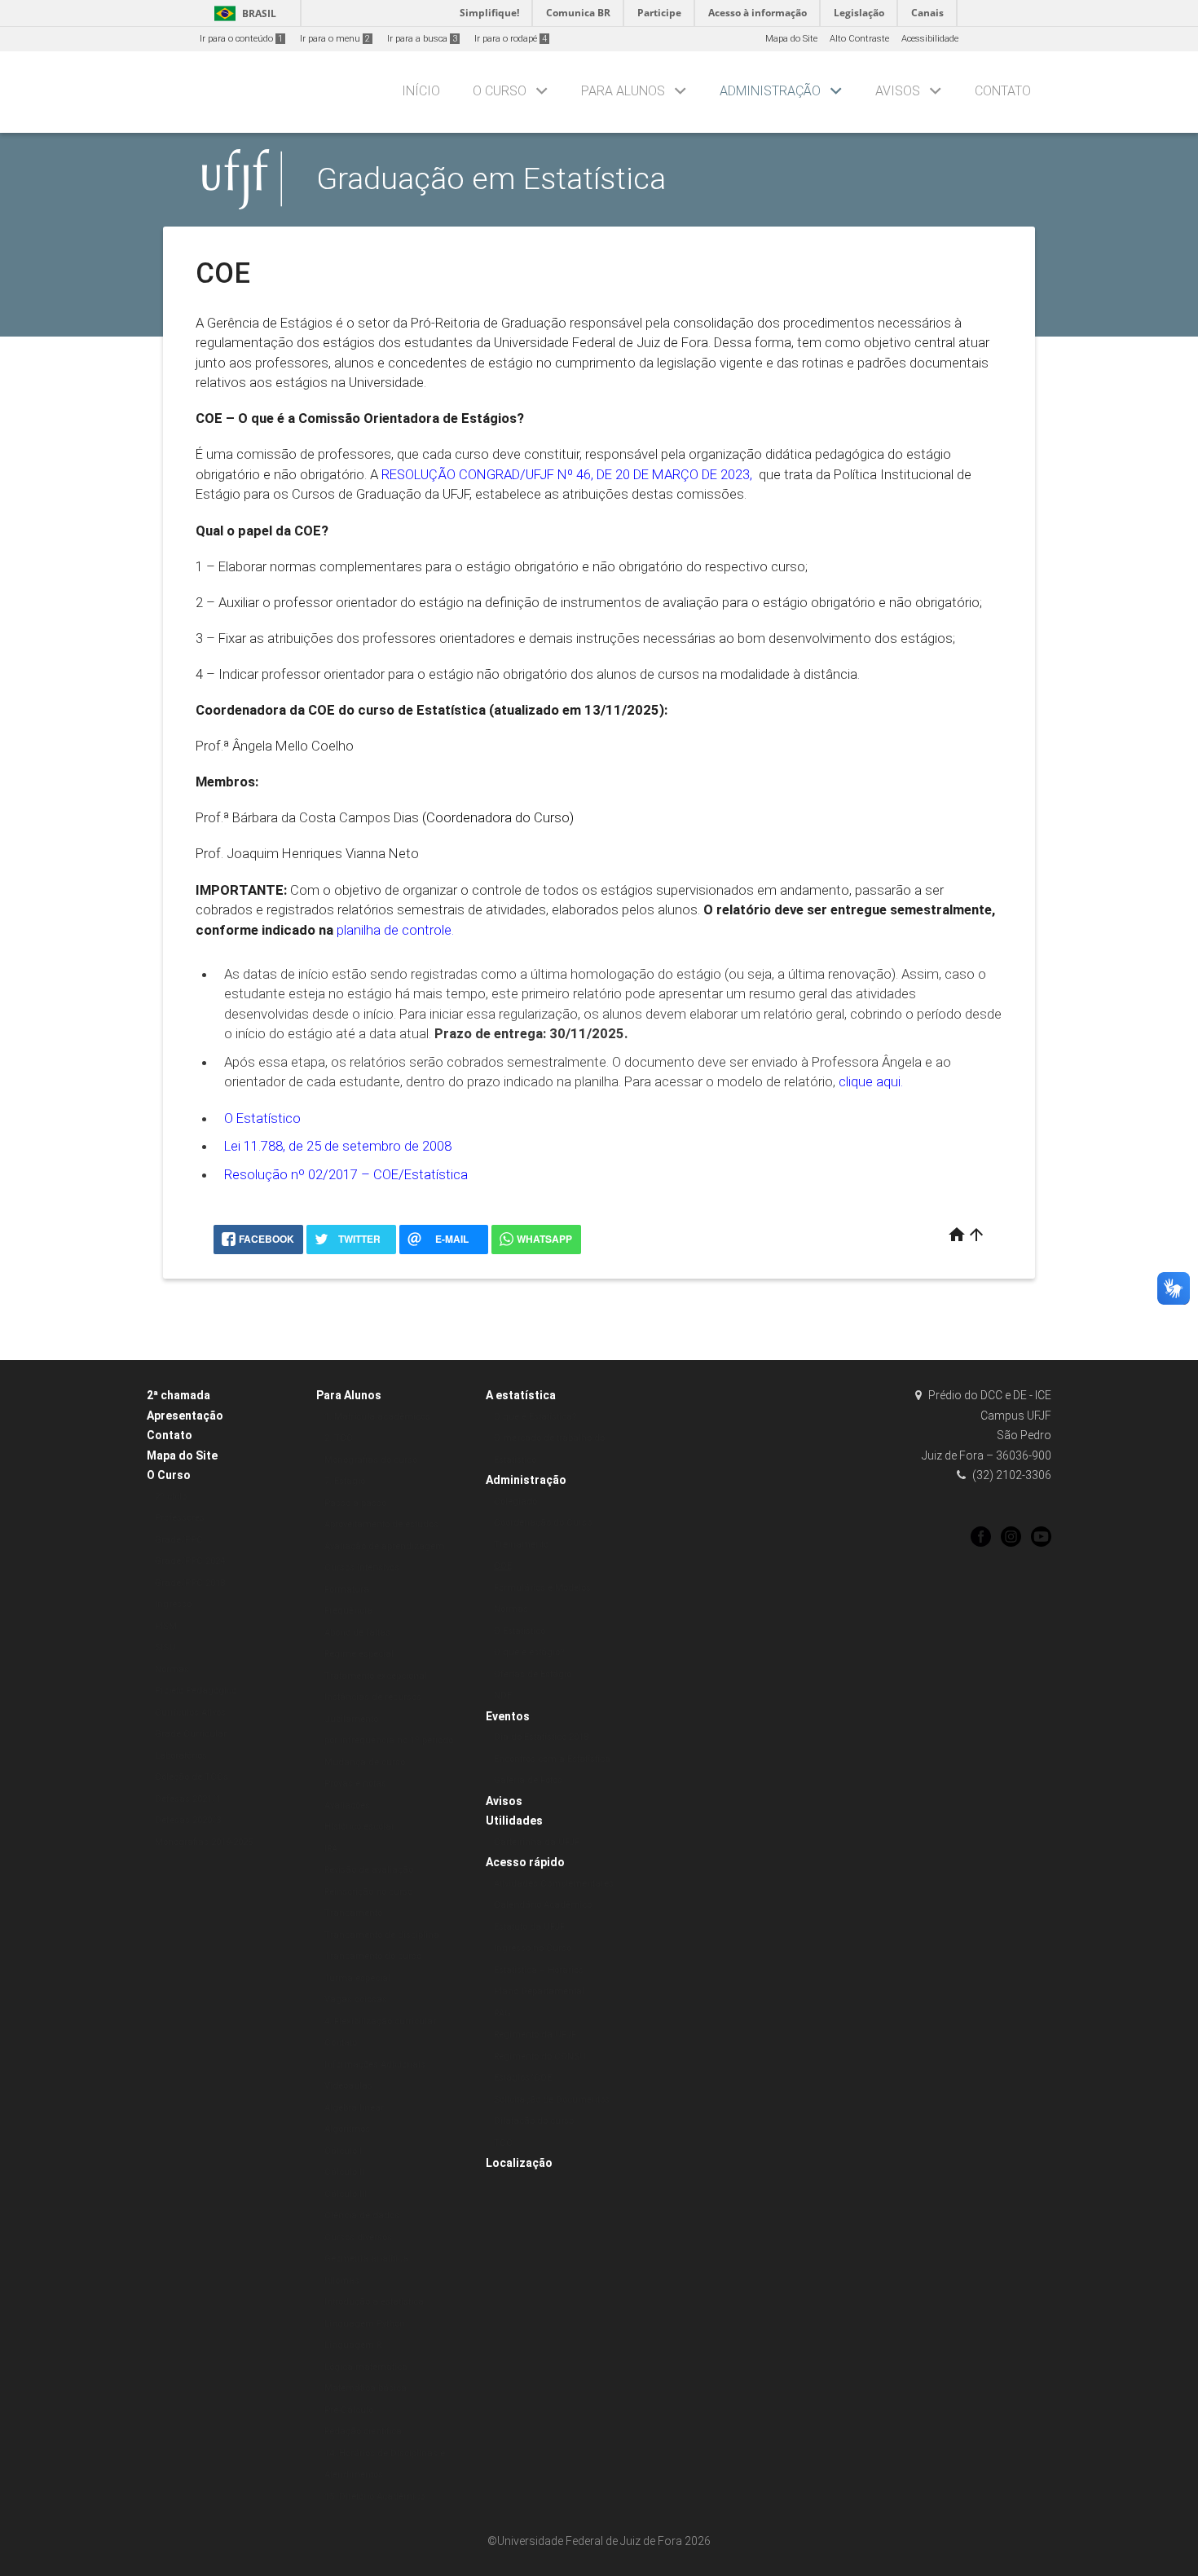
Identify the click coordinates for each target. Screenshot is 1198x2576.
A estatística (521, 1395)
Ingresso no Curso (533, 1948)
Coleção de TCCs (192, 1777)
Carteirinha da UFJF (537, 1842)
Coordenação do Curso (543, 1523)
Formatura (347, 1590)
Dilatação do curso (534, 2121)
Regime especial (359, 1654)
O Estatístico (262, 1118)
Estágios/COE (523, 2078)
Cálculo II (344, 2172)
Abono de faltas (357, 1633)
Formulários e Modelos (542, 1588)
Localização (519, 2163)
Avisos (898, 91)
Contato (1003, 91)
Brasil (242, 13)
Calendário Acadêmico (543, 1905)
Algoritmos (347, 2129)
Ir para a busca (422, 39)
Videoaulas (348, 2086)
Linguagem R (353, 2345)
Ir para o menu (335, 39)
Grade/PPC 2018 (190, 1583)
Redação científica (363, 2431)
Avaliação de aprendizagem (384, 1546)
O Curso (500, 91)
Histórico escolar (359, 1827)
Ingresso (173, 1604)
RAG (502, 2013)
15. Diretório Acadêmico (374, 2497)
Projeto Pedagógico (196, 1691)
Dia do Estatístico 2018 (541, 1737)
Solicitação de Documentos (552, 2100)
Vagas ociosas (356, 1999)
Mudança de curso (365, 1762)
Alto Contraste (859, 39)
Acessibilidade (930, 39)
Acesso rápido (525, 1862)
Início (421, 91)
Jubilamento (351, 1719)
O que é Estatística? (535, 1417)
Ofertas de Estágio (533, 1674)
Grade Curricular (191, 1734)
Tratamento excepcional (376, 1676)
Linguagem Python (365, 2324)
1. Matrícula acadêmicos (377, 1417)
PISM (166, 1626)
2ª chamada (178, 1395)
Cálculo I (343, 2151)
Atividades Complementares (554, 1884)
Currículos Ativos (190, 1713)
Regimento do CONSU (540, 2056)
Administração (770, 91)
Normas (172, 1669)
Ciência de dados (362, 2215)
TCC (503, 2143)
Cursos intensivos (362, 1568)
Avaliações (347, 1805)
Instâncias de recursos (373, 1697)
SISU (165, 1647)
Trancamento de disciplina (382, 1935)
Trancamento (353, 1913)
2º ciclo (171, 1497)
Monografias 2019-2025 (204, 1842)
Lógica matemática (366, 2367)
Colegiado (515, 1502)
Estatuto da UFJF (529, 1927)
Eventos (508, 1716)
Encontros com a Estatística (552, 1759)
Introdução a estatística (374, 2302)
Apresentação (185, 1416)
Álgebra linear (354, 2108)
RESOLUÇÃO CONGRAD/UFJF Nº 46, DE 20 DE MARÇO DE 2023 (566, 474)
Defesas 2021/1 (188, 1799)
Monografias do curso (371, 1460)
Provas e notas (355, 1783)
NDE (503, 1695)
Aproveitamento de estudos (381, 1524)
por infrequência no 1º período (389, 1740)
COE (503, 1566)
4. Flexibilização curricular (380, 2021)
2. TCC (339, 1438)
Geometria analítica (366, 2259)
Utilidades (514, 1821)
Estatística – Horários (539, 1970)
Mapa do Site (791, 39)
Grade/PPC (179, 1540)
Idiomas (342, 2281)
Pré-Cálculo (349, 2410)
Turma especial (357, 1978)
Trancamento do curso (373, 1956)
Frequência (348, 1611)
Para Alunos (623, 91)
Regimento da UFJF (535, 2034)
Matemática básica (366, 2388)
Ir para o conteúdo (241, 39)
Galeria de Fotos (528, 1780)
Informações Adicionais (375, 2065)
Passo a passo (355, 1503)
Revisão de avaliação (369, 1870)
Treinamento (521, 1545)
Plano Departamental (539, 1991)
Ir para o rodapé (511, 39)
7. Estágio (345, 1481)
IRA (331, 1849)
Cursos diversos (358, 2237)
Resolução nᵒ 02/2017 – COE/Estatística (346, 1174)
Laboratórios (181, 1756)
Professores (180, 1518)
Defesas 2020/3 (188, 1820)
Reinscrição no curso (368, 1892)
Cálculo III (346, 2194)
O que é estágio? (529, 1652)
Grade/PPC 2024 (190, 1561)
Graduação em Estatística (491, 178)
